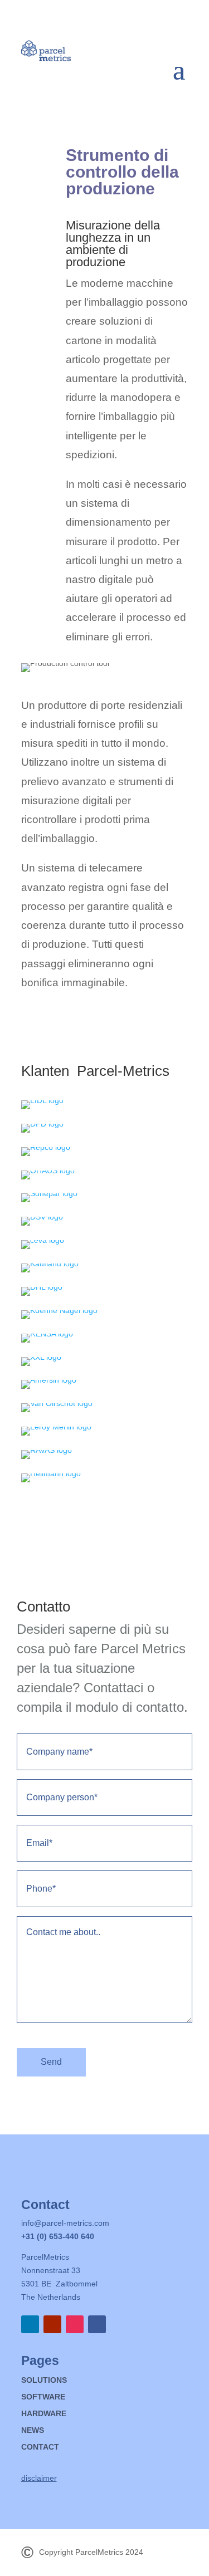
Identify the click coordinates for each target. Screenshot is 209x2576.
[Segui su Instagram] (75, 2324)
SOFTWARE (43, 2397)
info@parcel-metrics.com (65, 2223)
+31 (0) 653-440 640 (58, 2236)
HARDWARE (44, 2414)
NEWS (33, 2430)
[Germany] (48, 1171)
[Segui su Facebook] (97, 2324)
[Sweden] (41, 1357)
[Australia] (46, 1147)
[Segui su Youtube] (52, 2324)
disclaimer (39, 2478)
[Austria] (49, 1380)
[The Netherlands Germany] (42, 1100)
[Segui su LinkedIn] (30, 2324)
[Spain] (49, 1193)
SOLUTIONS (44, 2380)
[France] (56, 1427)
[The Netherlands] (42, 1124)
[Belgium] (42, 1287)
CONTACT (40, 2447)
